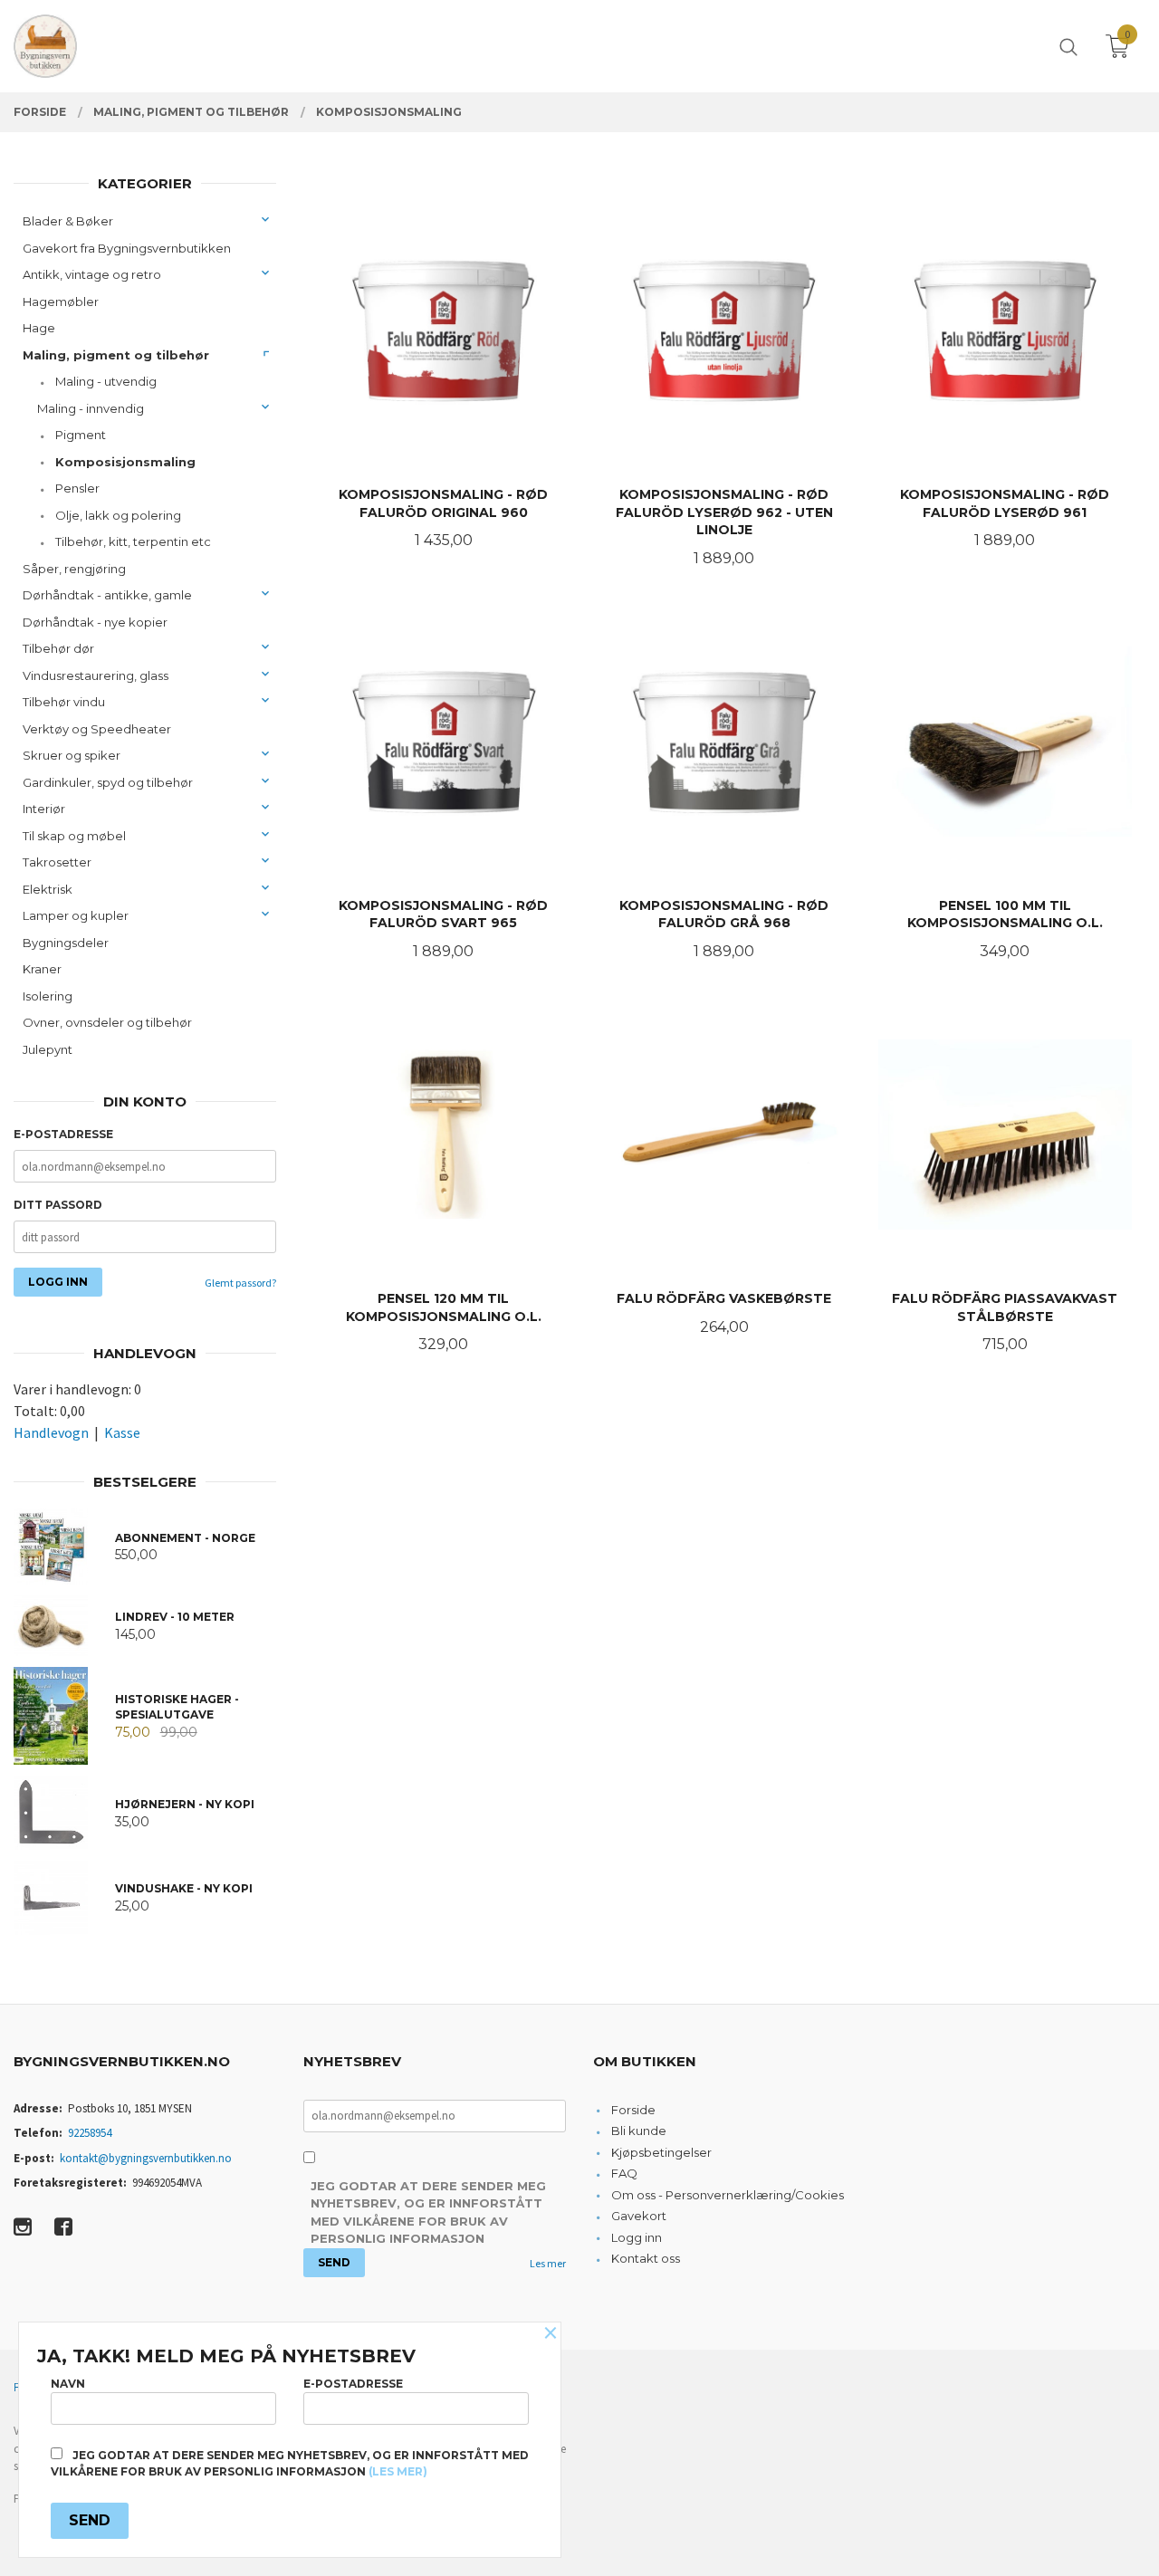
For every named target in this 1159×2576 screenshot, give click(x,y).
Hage (39, 328)
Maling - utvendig (106, 381)
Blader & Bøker (68, 221)
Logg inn (637, 2237)
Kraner (42, 969)
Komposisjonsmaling (125, 462)
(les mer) (398, 2471)
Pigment (81, 435)
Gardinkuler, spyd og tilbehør (108, 782)
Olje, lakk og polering (118, 515)
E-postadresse (63, 1134)
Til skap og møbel (74, 836)
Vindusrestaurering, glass (96, 675)
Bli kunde (639, 2131)
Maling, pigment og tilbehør (116, 355)
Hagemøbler (61, 302)
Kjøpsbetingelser (661, 2152)
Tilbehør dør (58, 648)
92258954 (90, 2133)
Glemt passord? (240, 1283)
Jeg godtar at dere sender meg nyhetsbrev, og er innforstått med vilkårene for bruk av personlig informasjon (428, 2212)
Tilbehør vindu (64, 702)
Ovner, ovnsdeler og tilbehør (107, 1022)
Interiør (44, 809)
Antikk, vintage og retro (92, 274)
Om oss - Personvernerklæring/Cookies (728, 2195)
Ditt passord (58, 1205)
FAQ (624, 2173)
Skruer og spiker (72, 755)
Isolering (48, 996)
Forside (633, 2110)
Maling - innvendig (91, 408)
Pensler (77, 488)
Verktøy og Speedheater (97, 729)
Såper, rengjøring (74, 569)
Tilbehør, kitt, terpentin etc (133, 541)
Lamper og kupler (76, 915)
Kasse (122, 1432)
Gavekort (639, 2216)
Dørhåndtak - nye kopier (95, 622)
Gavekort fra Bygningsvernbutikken (127, 248)
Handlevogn (51, 1432)
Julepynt (48, 1049)
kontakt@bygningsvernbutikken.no (146, 2158)
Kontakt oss (646, 2258)
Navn (68, 2384)
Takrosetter (57, 862)
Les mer (548, 2263)
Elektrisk (48, 889)
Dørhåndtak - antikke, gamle (107, 595)
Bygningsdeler (66, 943)
